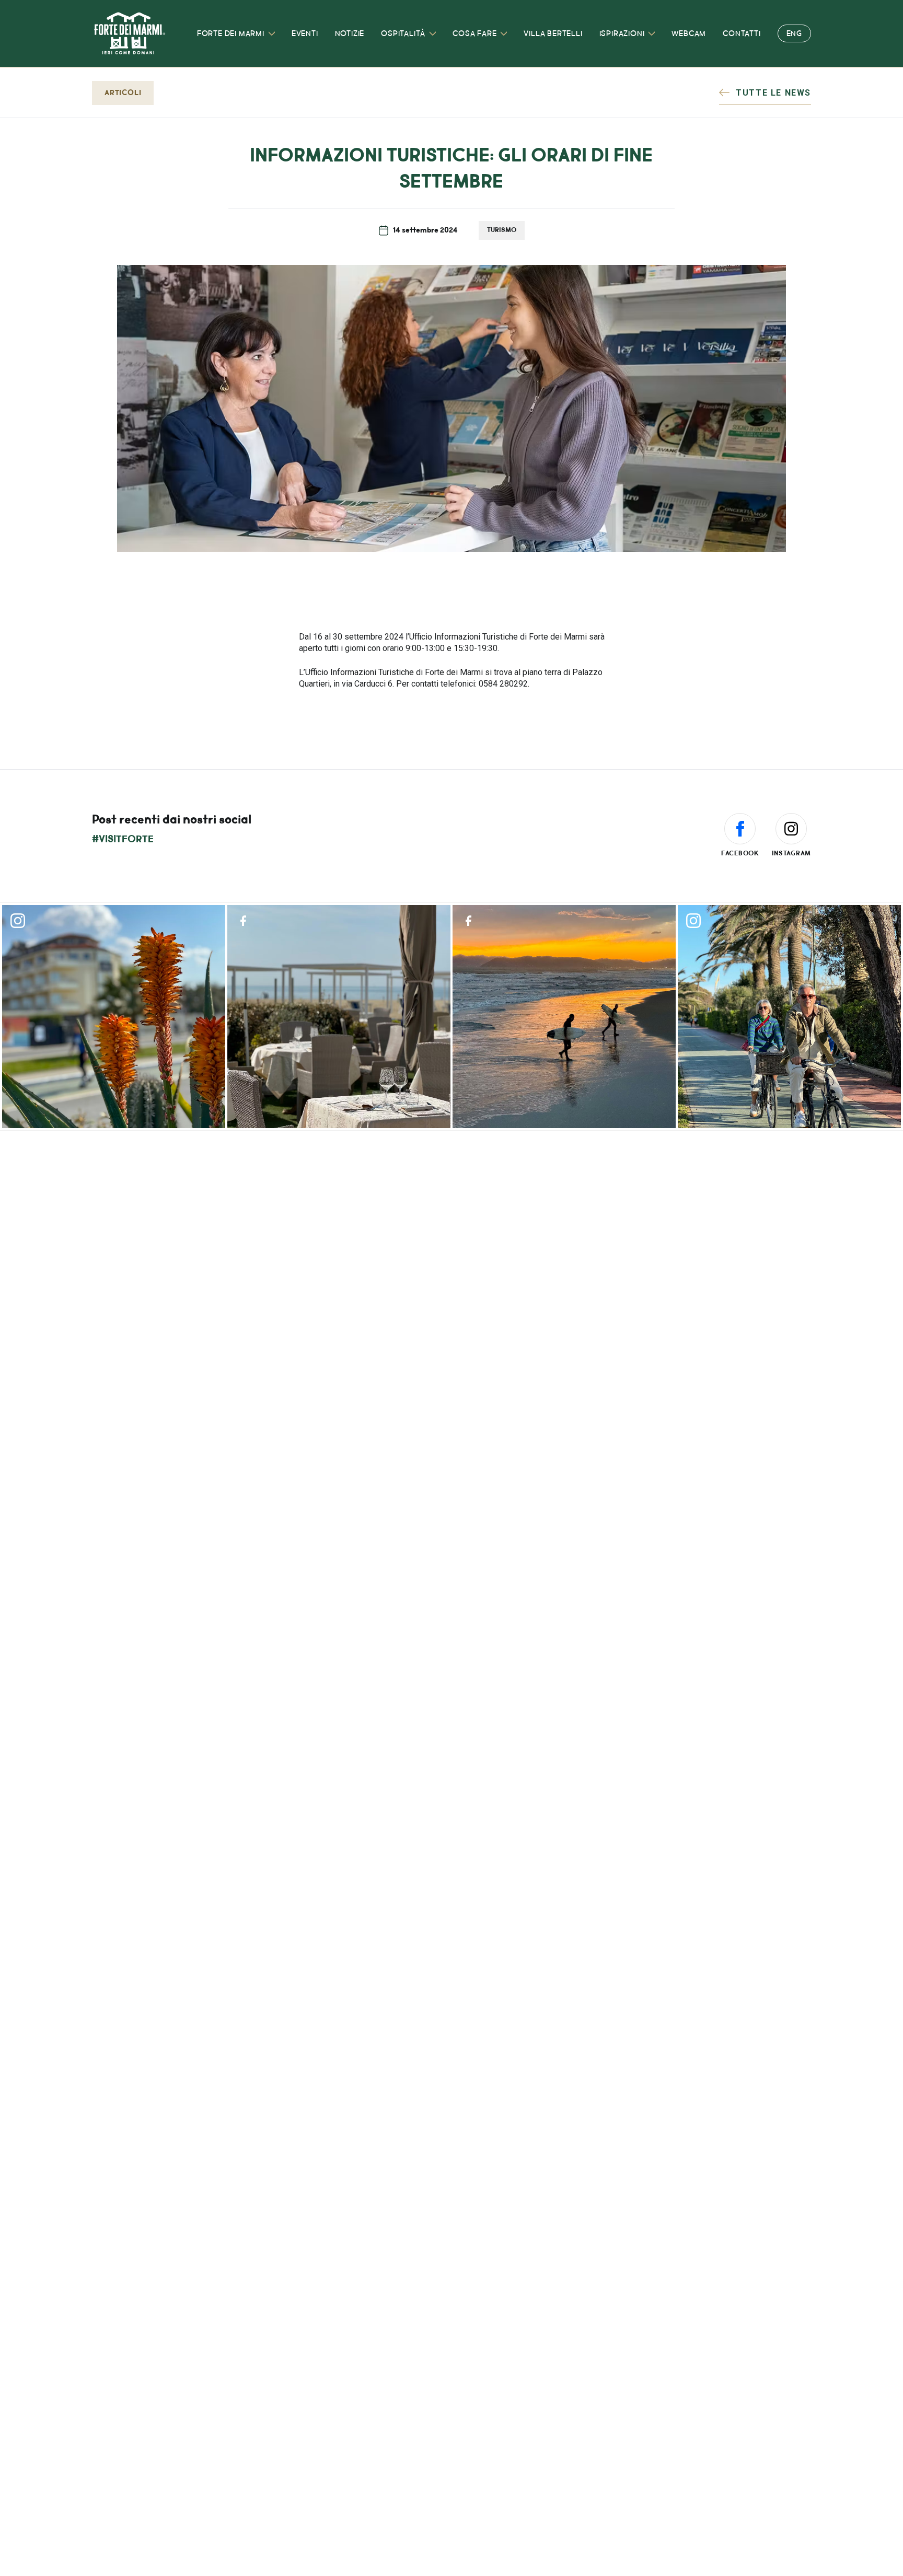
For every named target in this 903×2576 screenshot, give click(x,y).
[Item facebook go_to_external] (339, 1017)
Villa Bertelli (553, 34)
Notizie (350, 34)
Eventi (305, 34)
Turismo (502, 230)
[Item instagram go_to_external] (114, 1017)
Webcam (689, 34)
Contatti (742, 34)
